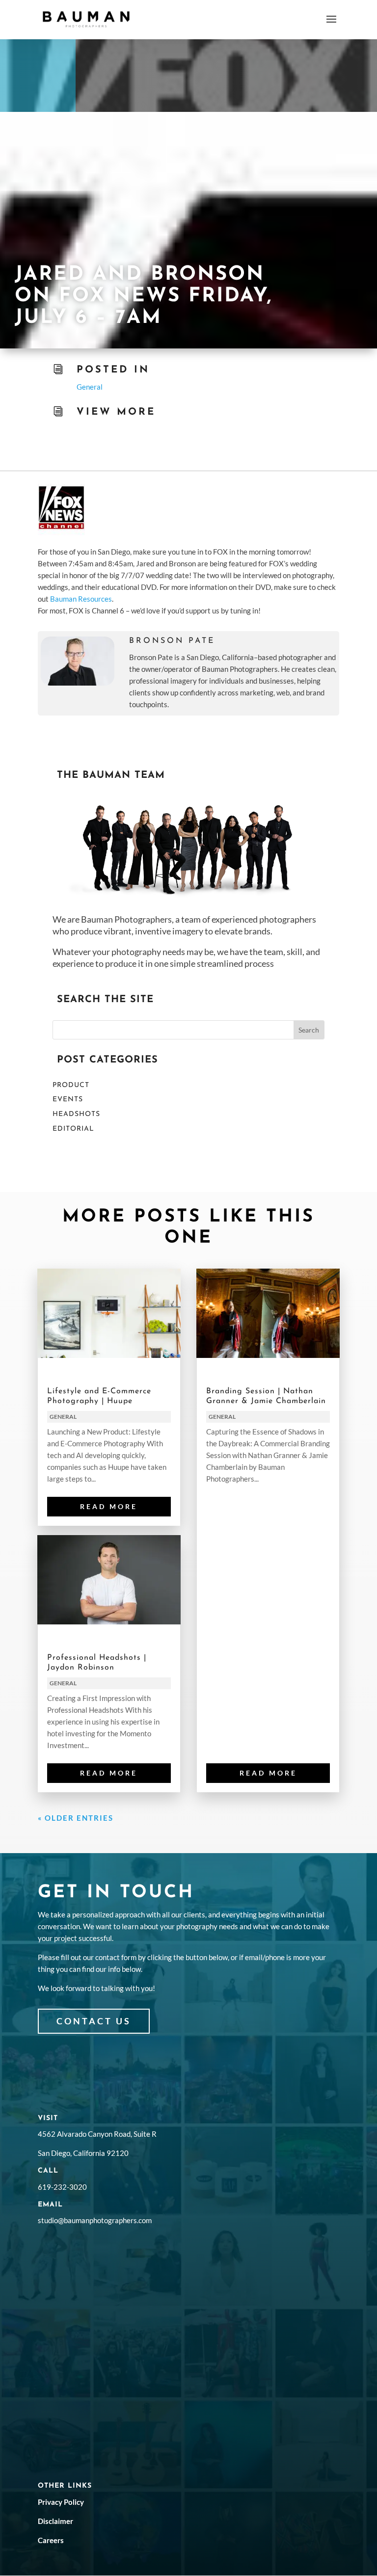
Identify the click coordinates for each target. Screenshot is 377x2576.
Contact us (94, 2021)
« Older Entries (76, 1818)
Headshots (76, 1114)
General (90, 387)
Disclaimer (55, 2521)
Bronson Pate (172, 641)
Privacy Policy (61, 2502)
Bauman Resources (81, 599)
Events (68, 1100)
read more (109, 1506)
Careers (51, 2540)
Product (71, 1085)
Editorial (73, 1129)
